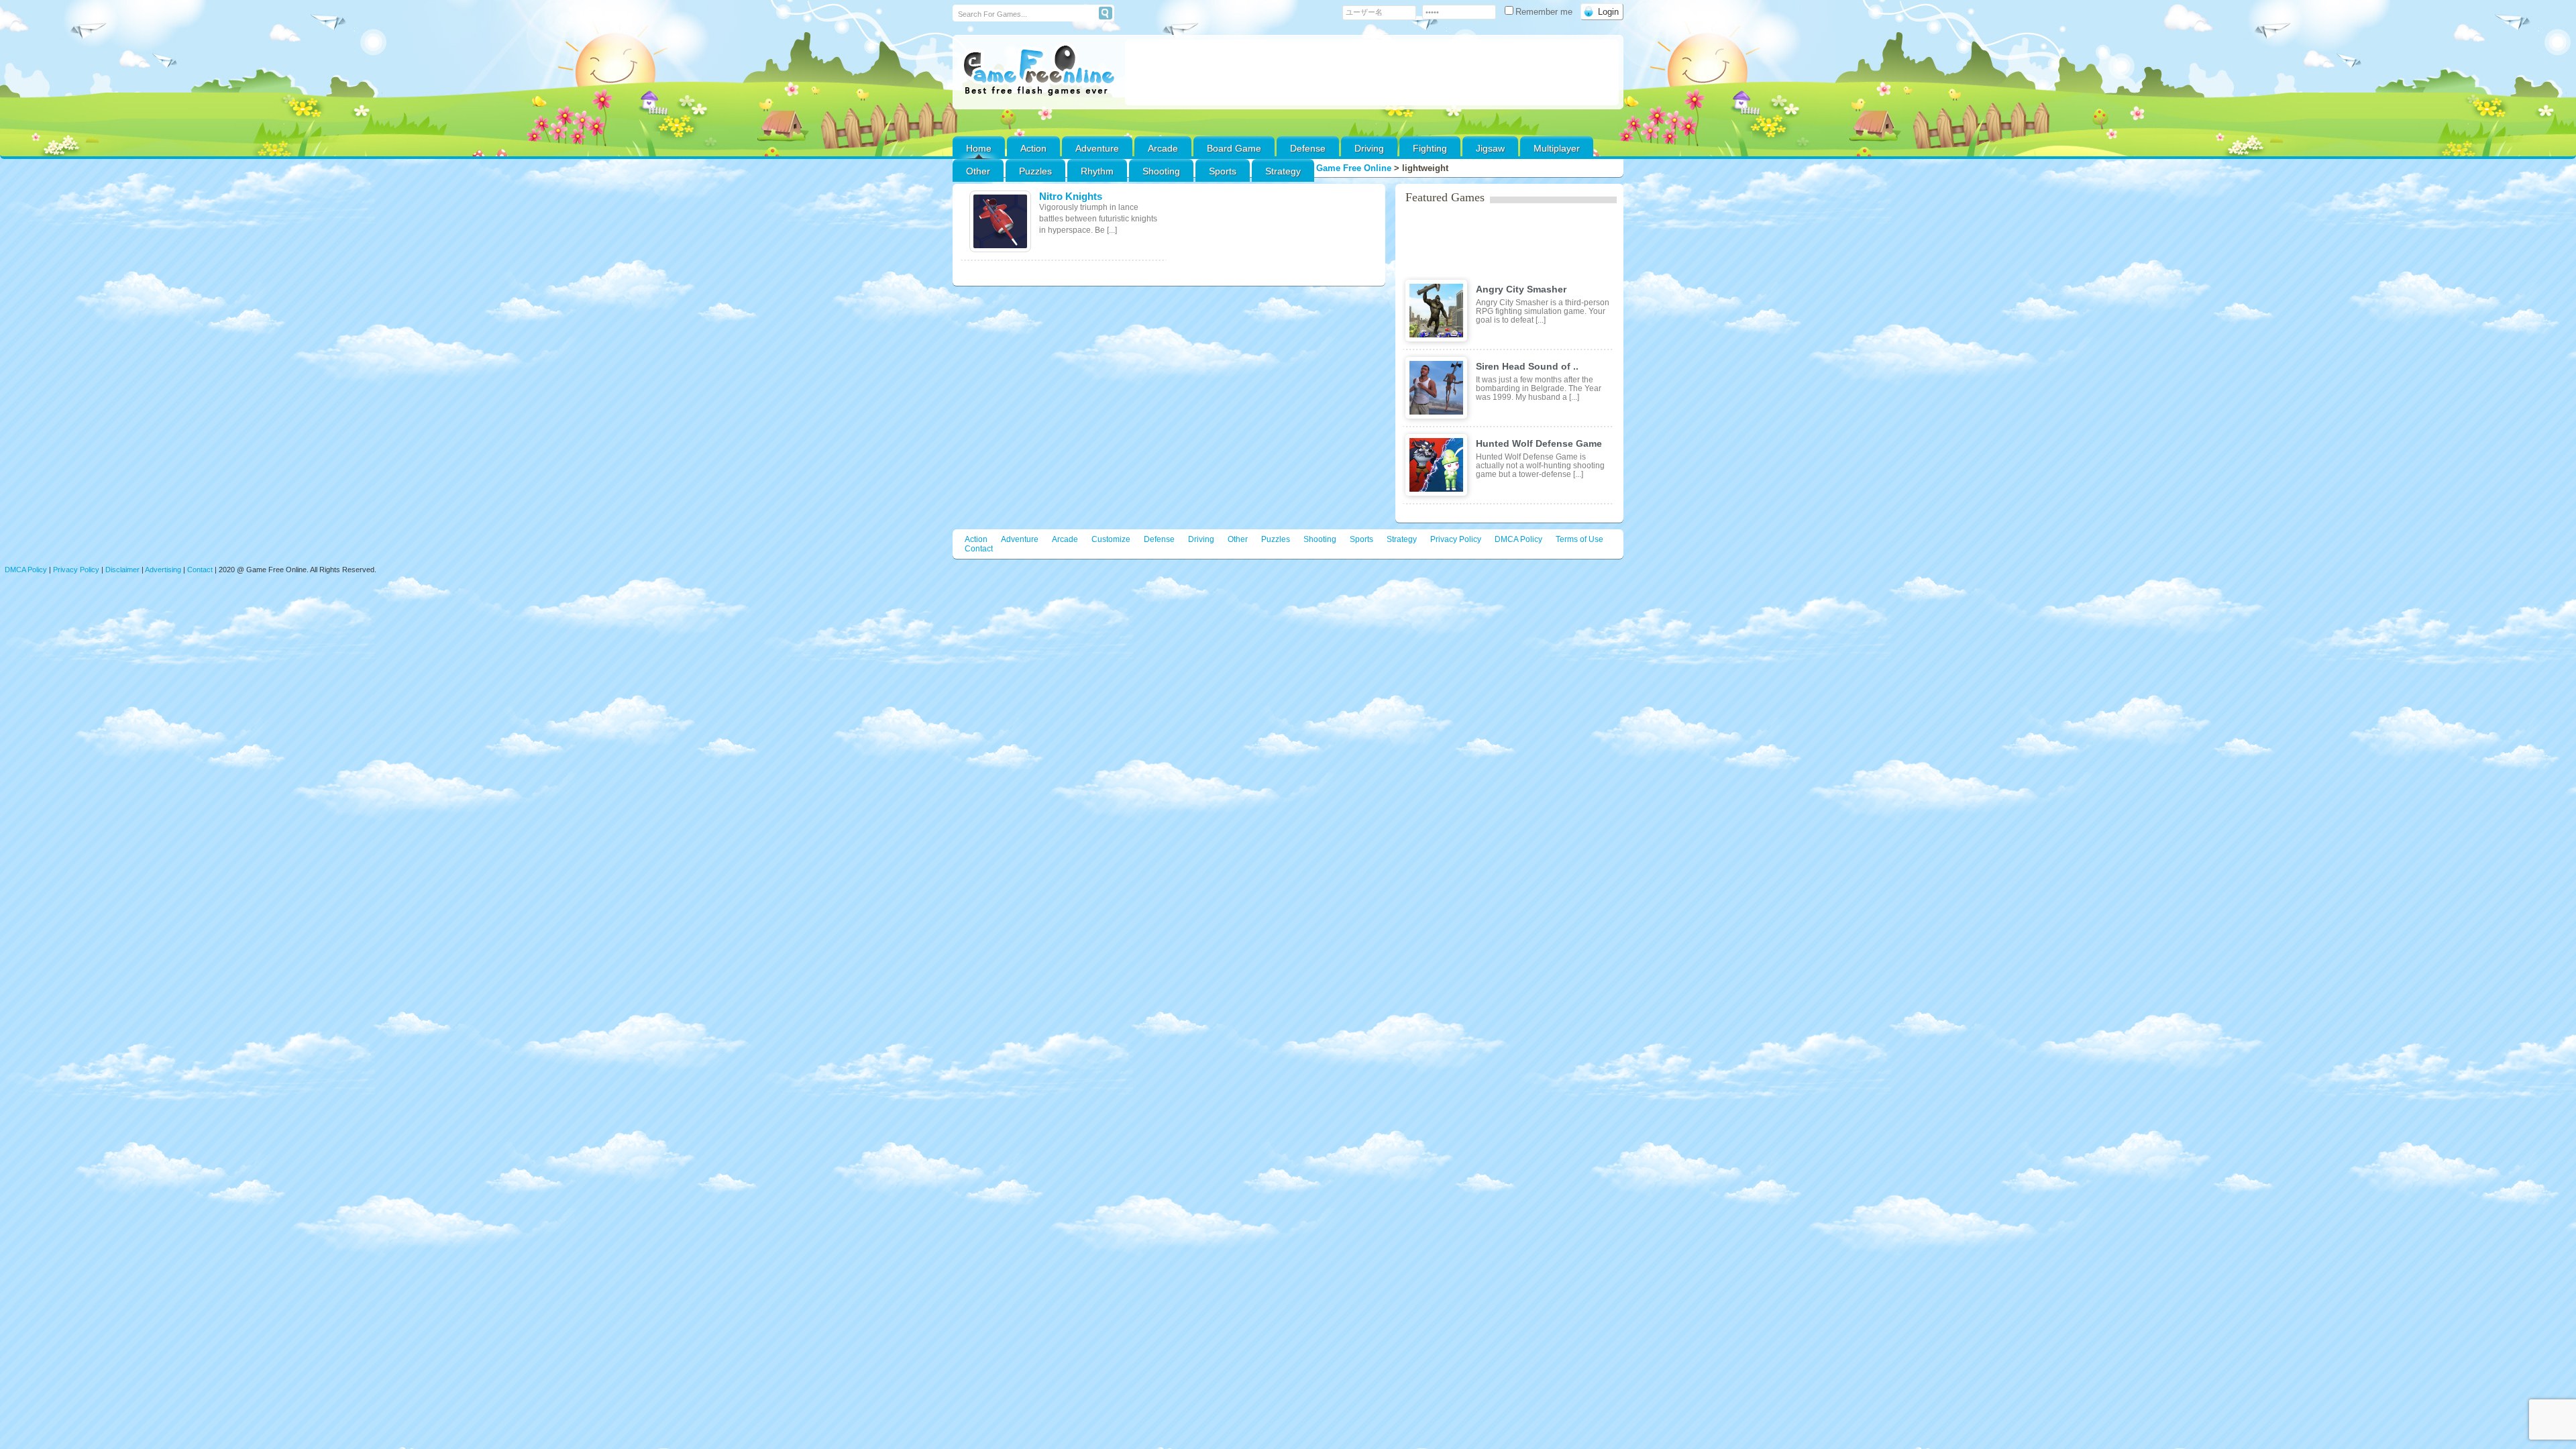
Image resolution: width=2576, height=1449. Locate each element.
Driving (1369, 148)
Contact (979, 549)
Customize (1111, 539)
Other (1238, 539)
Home (979, 148)
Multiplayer (1557, 148)
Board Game (1234, 148)
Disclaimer (122, 570)
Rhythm (1097, 171)
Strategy (1283, 171)
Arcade (1163, 148)
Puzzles (1035, 171)
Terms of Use (1579, 539)
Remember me (1545, 12)
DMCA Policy (1518, 539)
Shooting (1161, 171)
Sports (1223, 171)
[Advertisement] (1372, 72)
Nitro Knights (1071, 196)
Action (1033, 148)
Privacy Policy (1456, 539)
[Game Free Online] (1039, 71)
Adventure (1097, 148)
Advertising (163, 570)
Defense (1308, 148)
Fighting (1430, 148)
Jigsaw (1490, 148)
